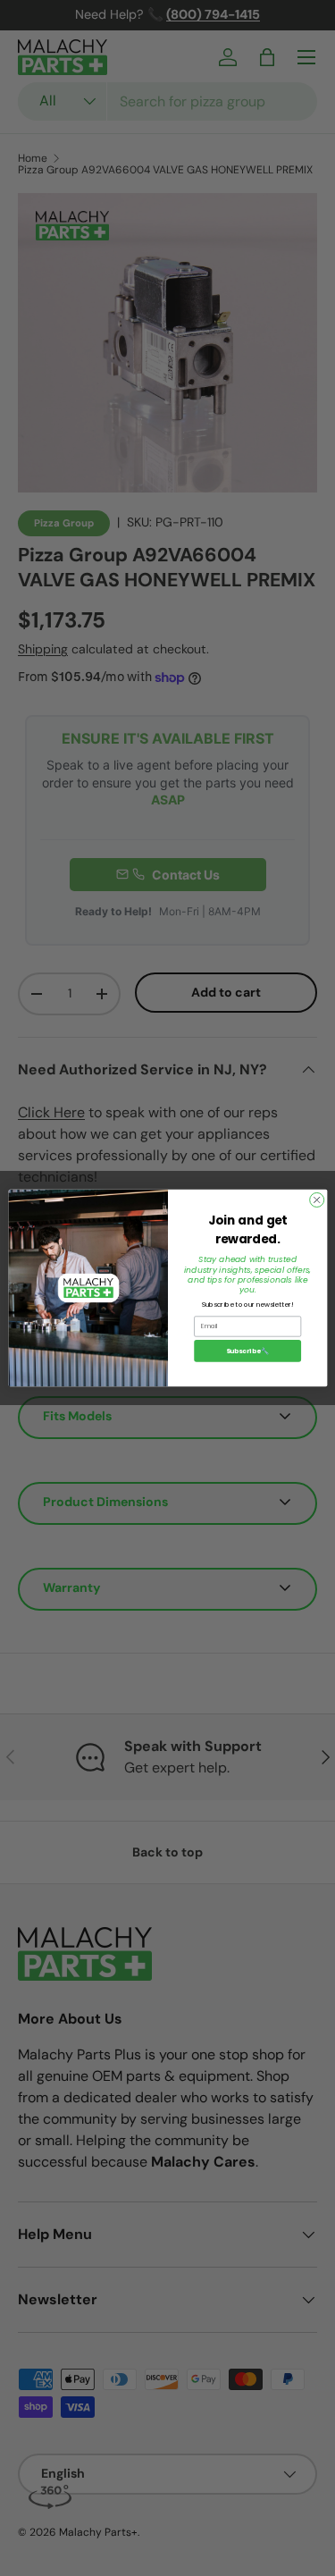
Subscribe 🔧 (247, 1351)
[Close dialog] (316, 1200)
